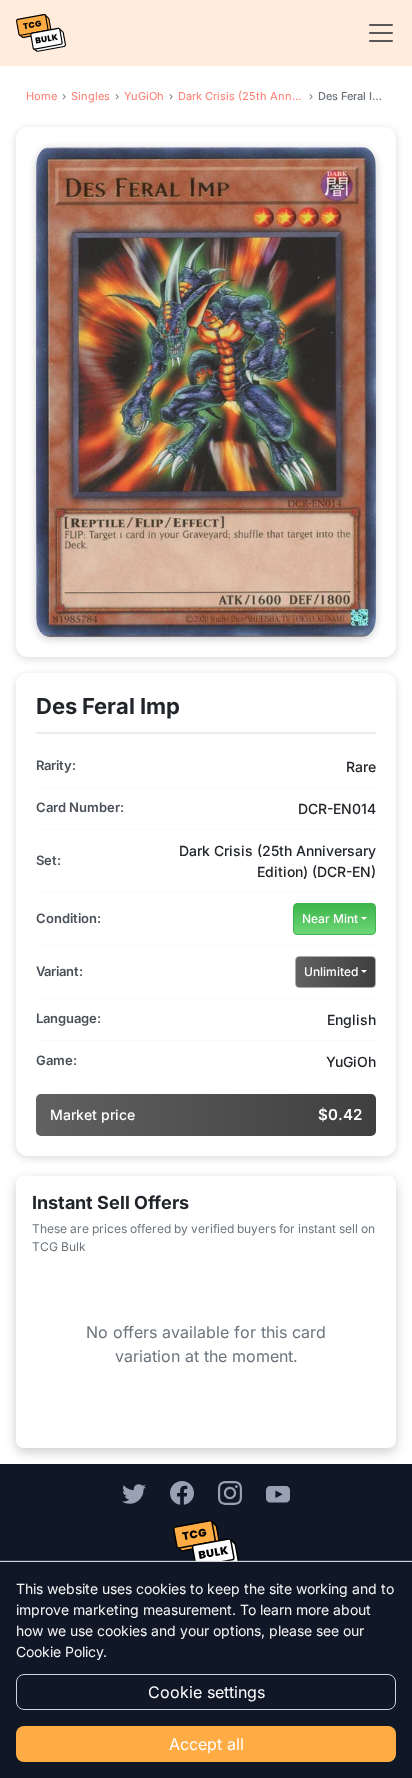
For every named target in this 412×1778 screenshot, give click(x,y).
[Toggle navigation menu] (375, 33)
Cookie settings (206, 1692)
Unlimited (331, 971)
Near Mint (330, 918)
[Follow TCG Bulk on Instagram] (230, 1493)
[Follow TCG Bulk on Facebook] (182, 1493)
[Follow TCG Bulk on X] (134, 1493)
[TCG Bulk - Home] (41, 33)
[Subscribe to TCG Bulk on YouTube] (278, 1493)
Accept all (206, 1744)
